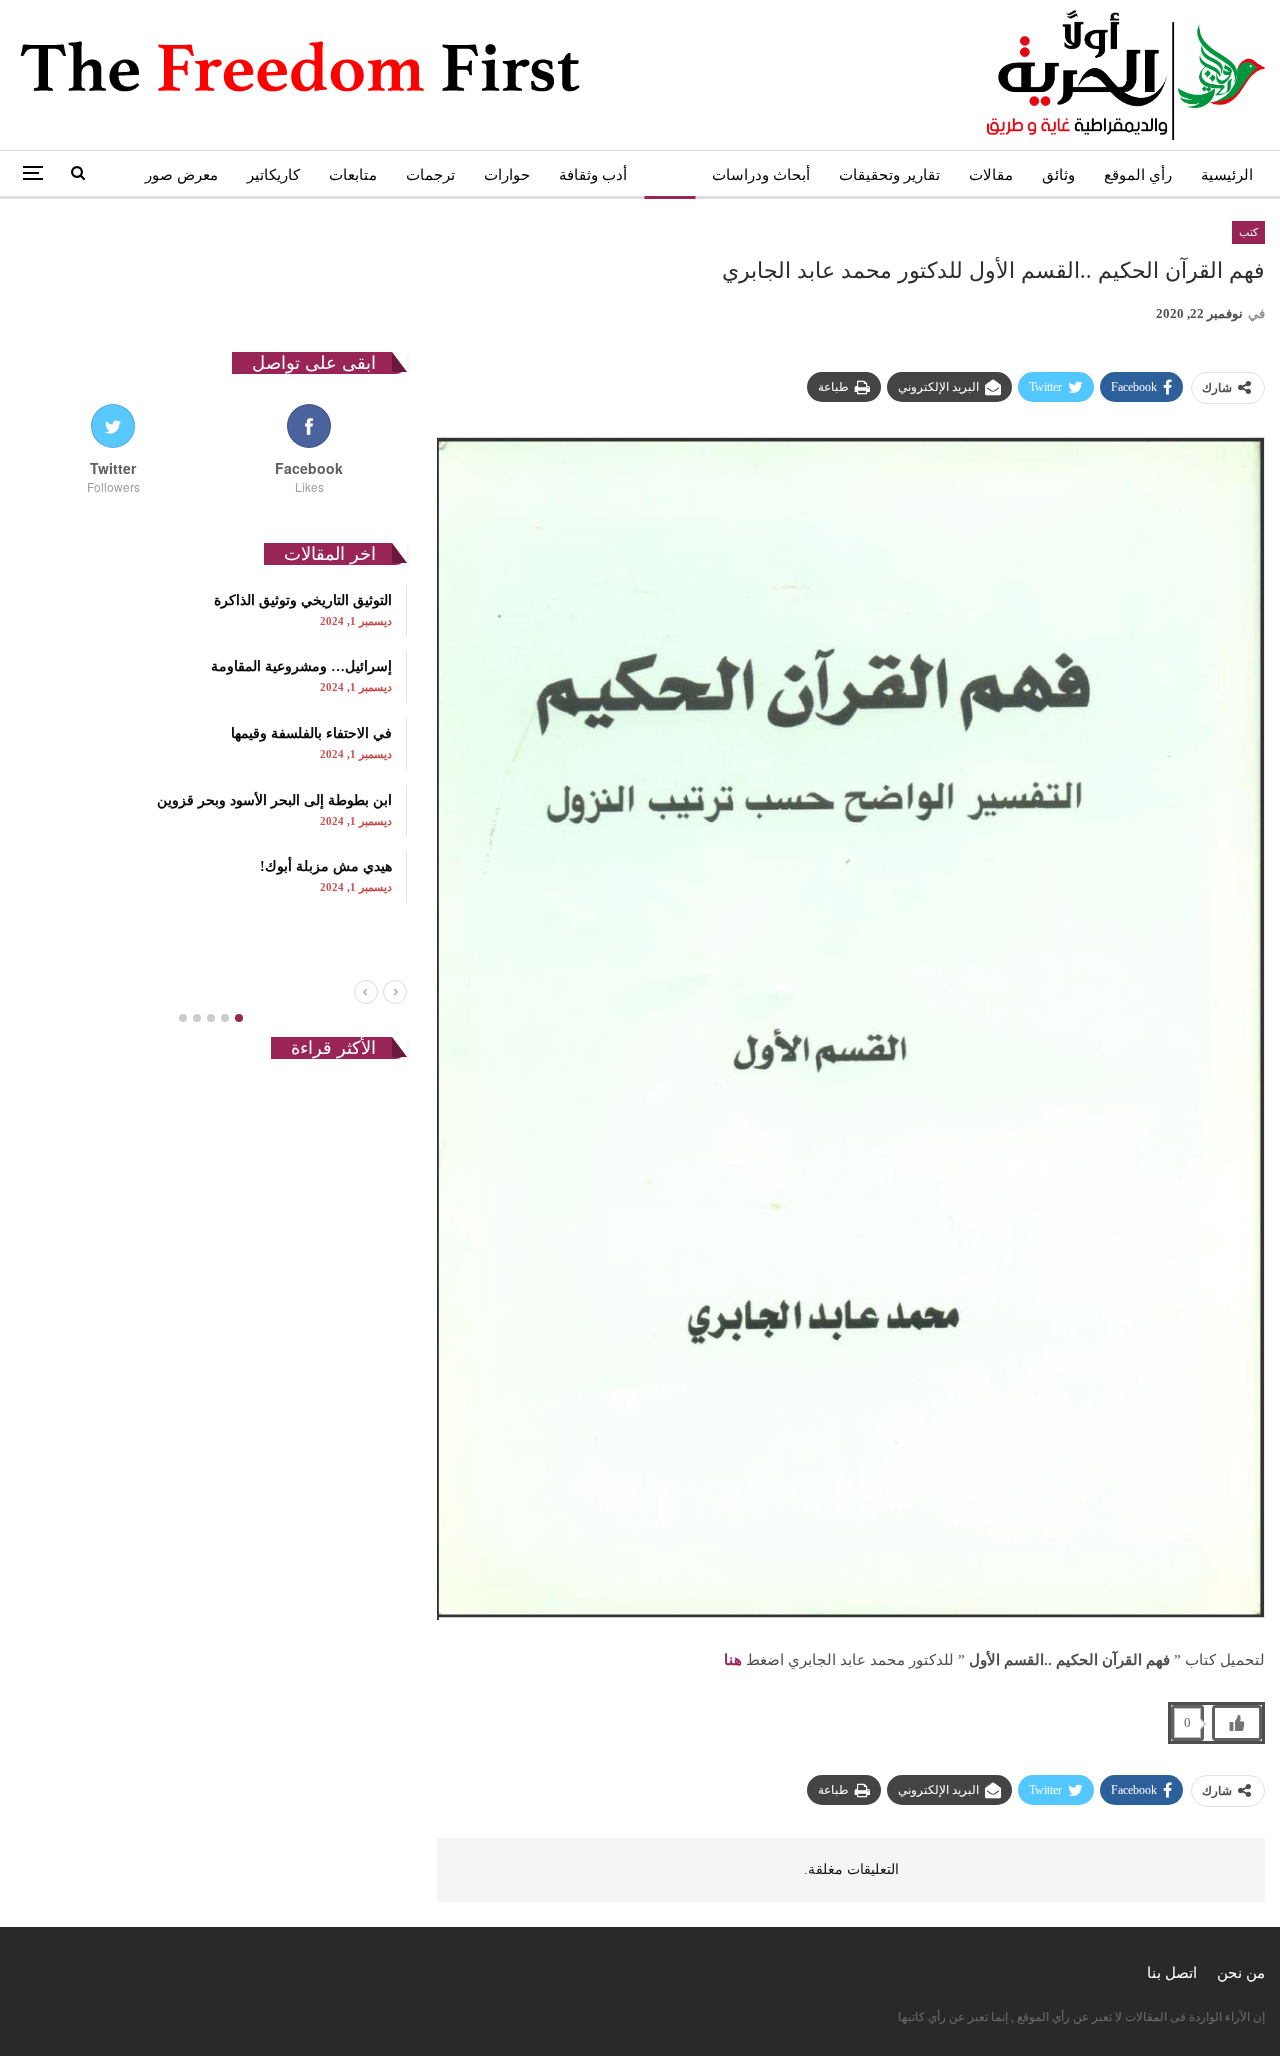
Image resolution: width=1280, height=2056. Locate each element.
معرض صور (181, 175)
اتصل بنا (1172, 1973)
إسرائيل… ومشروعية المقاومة (301, 666)
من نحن (1241, 1973)
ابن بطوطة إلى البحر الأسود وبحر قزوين (274, 800)
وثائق (1058, 175)
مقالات (991, 175)
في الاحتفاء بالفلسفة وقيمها (311, 733)
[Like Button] (1237, 1723)
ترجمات (430, 175)
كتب (669, 175)
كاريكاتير (273, 175)
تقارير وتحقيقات (889, 175)
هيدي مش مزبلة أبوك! (326, 866)
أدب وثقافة (593, 175)
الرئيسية (1227, 175)
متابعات (353, 175)
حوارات (507, 175)
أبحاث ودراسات (761, 175)
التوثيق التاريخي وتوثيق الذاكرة (303, 600)
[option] (211, 744)
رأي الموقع (1138, 175)
